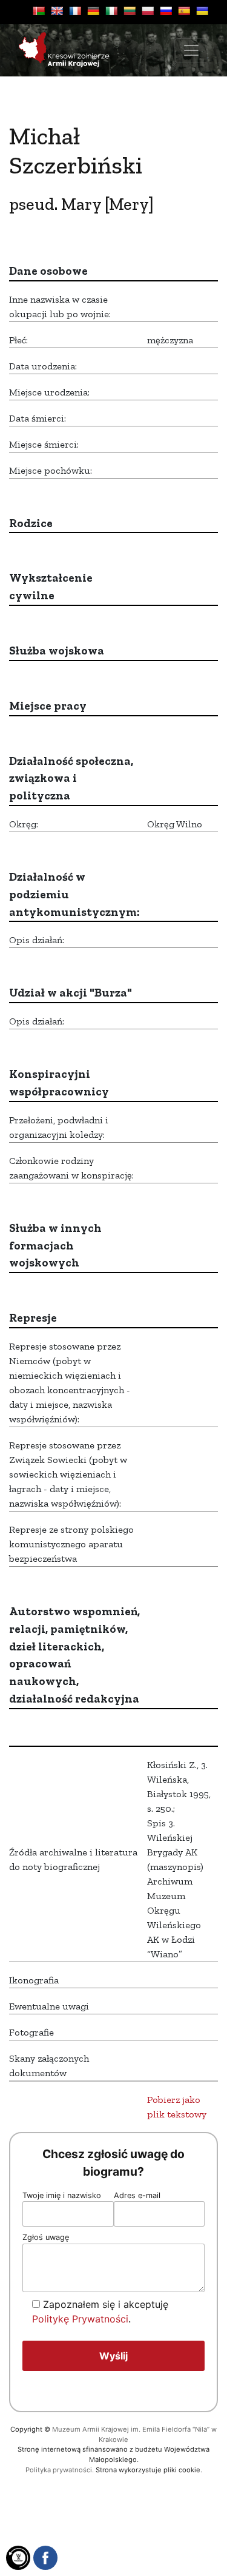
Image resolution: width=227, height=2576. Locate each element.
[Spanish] (184, 11)
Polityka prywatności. (60, 2470)
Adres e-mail (137, 2195)
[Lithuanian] (130, 11)
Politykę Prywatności (80, 2319)
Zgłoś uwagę (46, 2237)
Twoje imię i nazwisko (62, 2195)
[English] (57, 11)
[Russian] (166, 11)
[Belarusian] (39, 11)
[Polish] (148, 11)
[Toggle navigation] (191, 50)
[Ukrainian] (202, 11)
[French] (75, 11)
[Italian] (111, 11)
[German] (93, 11)
